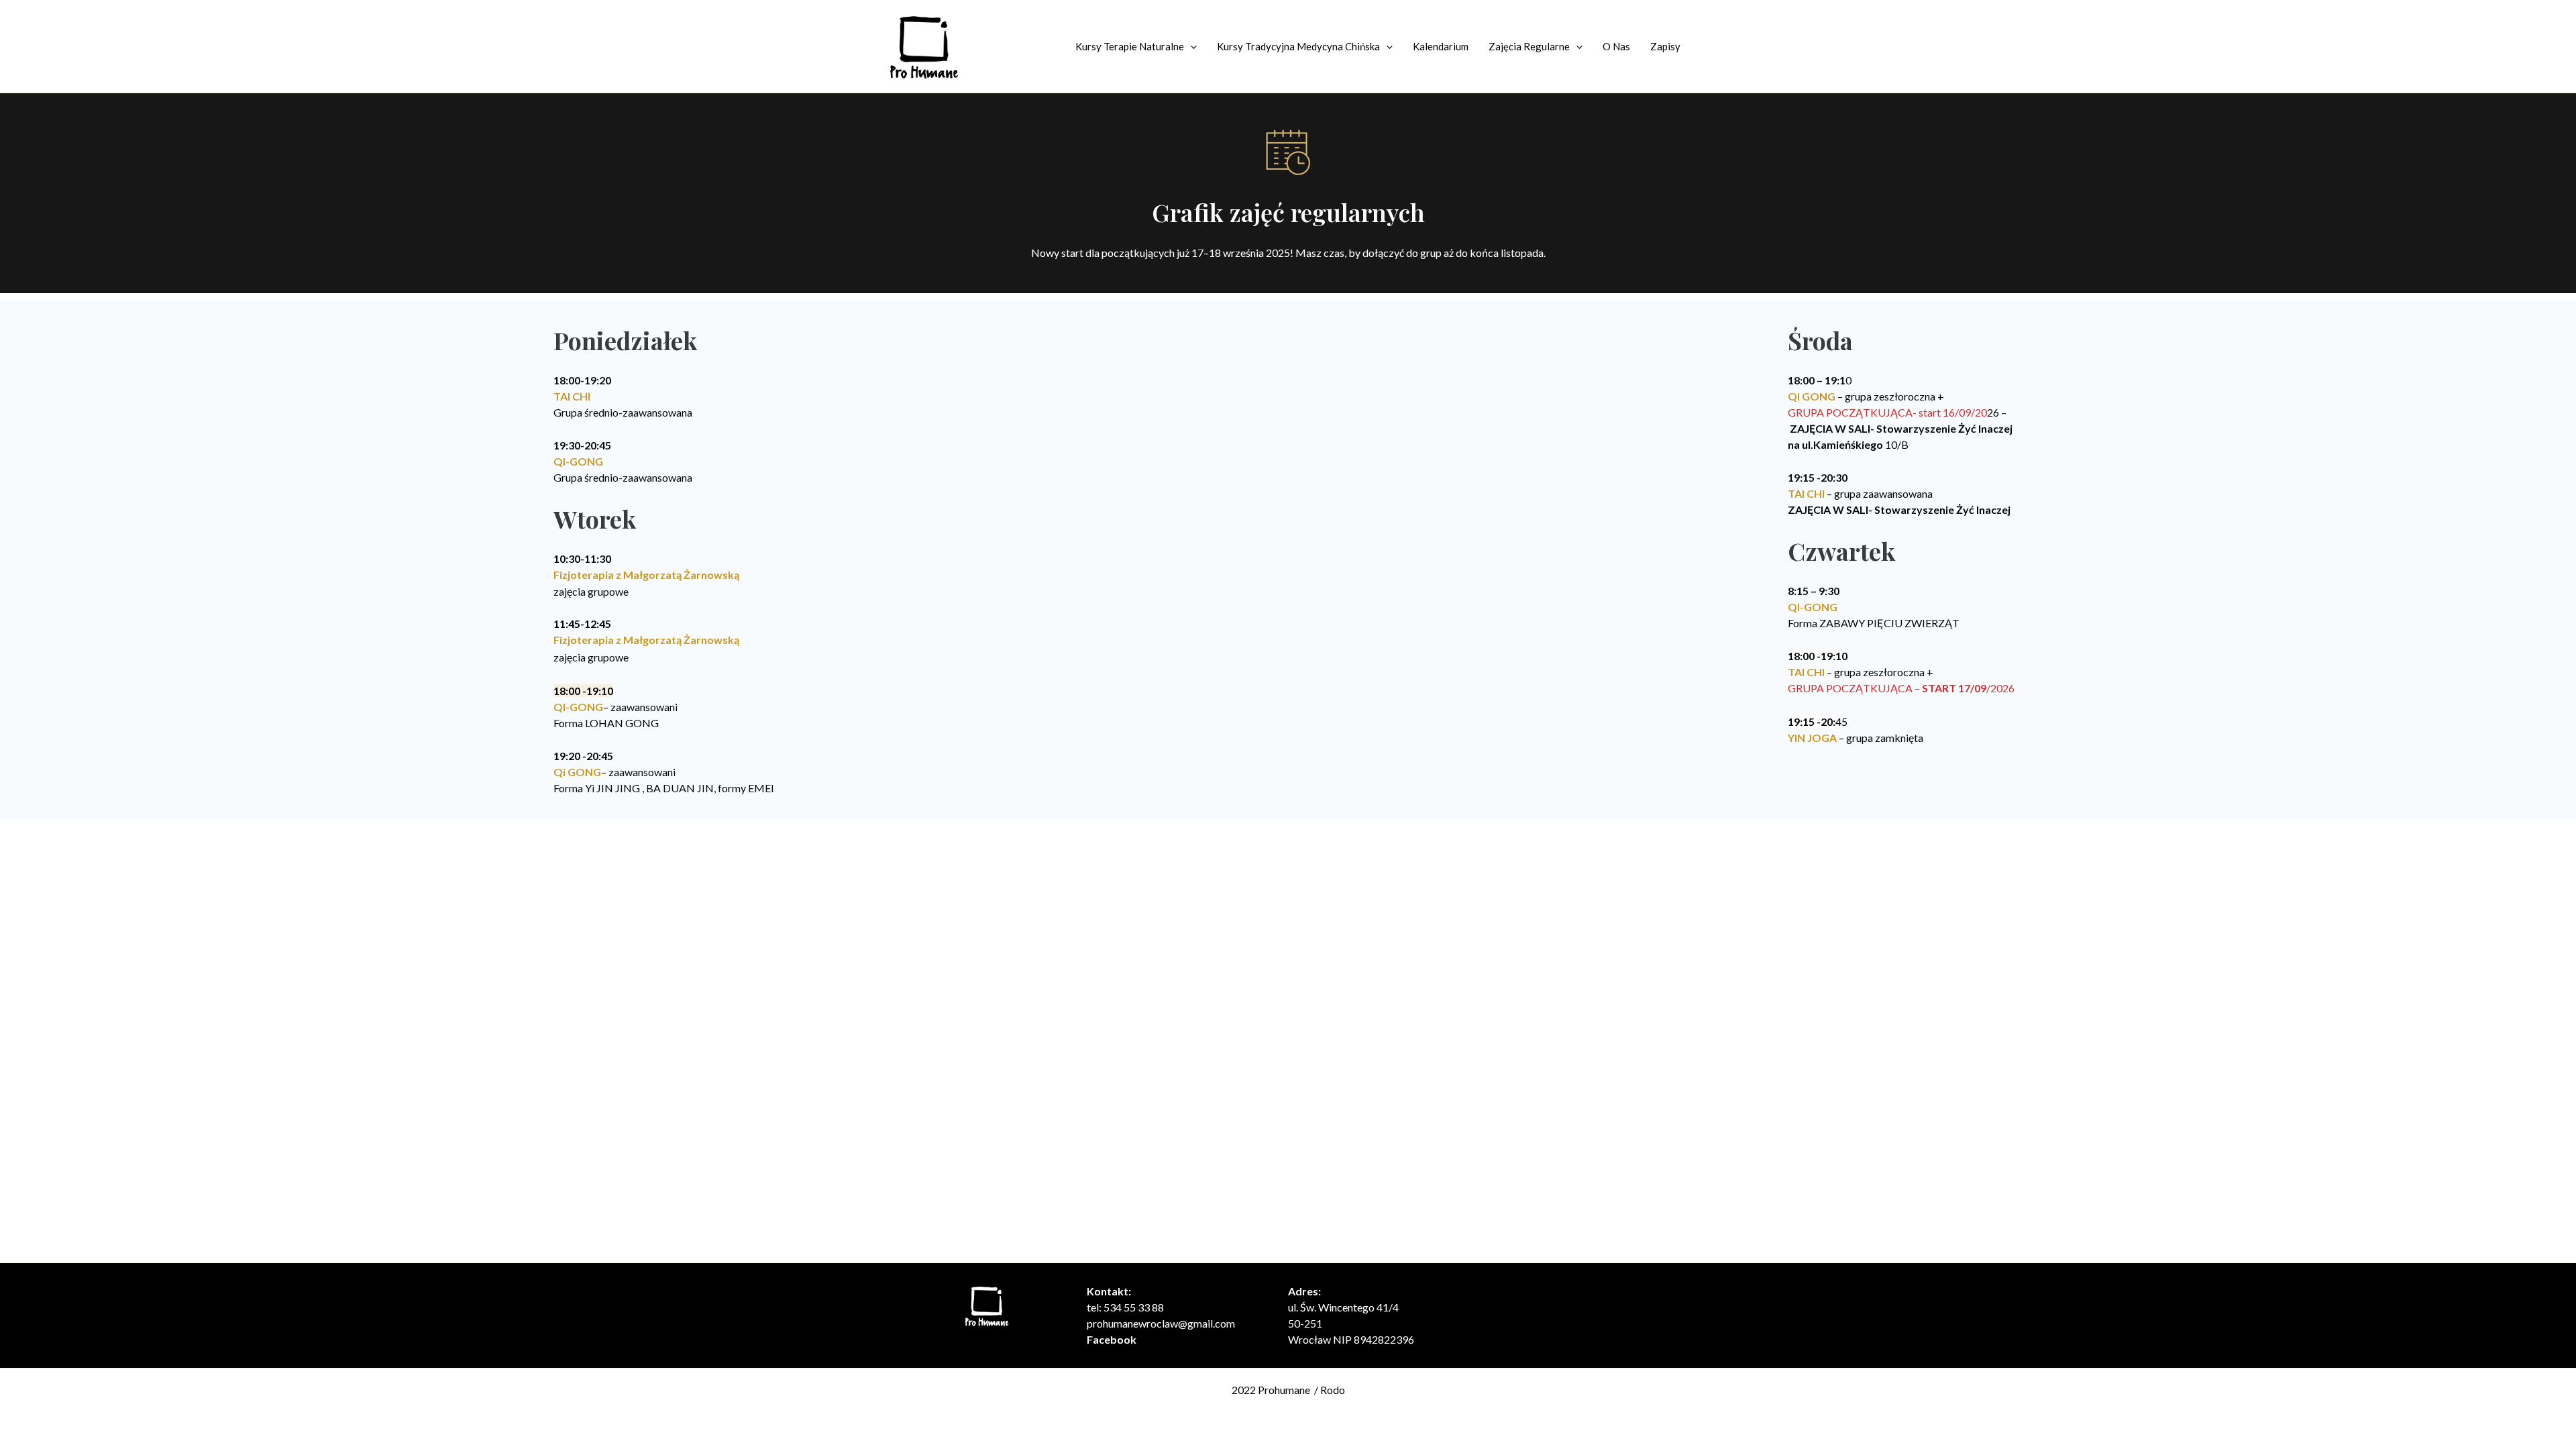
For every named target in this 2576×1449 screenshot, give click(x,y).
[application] (1190, 46)
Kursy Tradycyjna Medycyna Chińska (1298, 46)
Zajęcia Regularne (1529, 46)
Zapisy (1665, 46)
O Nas (1616, 46)
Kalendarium (1441, 46)
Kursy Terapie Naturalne (1130, 46)
